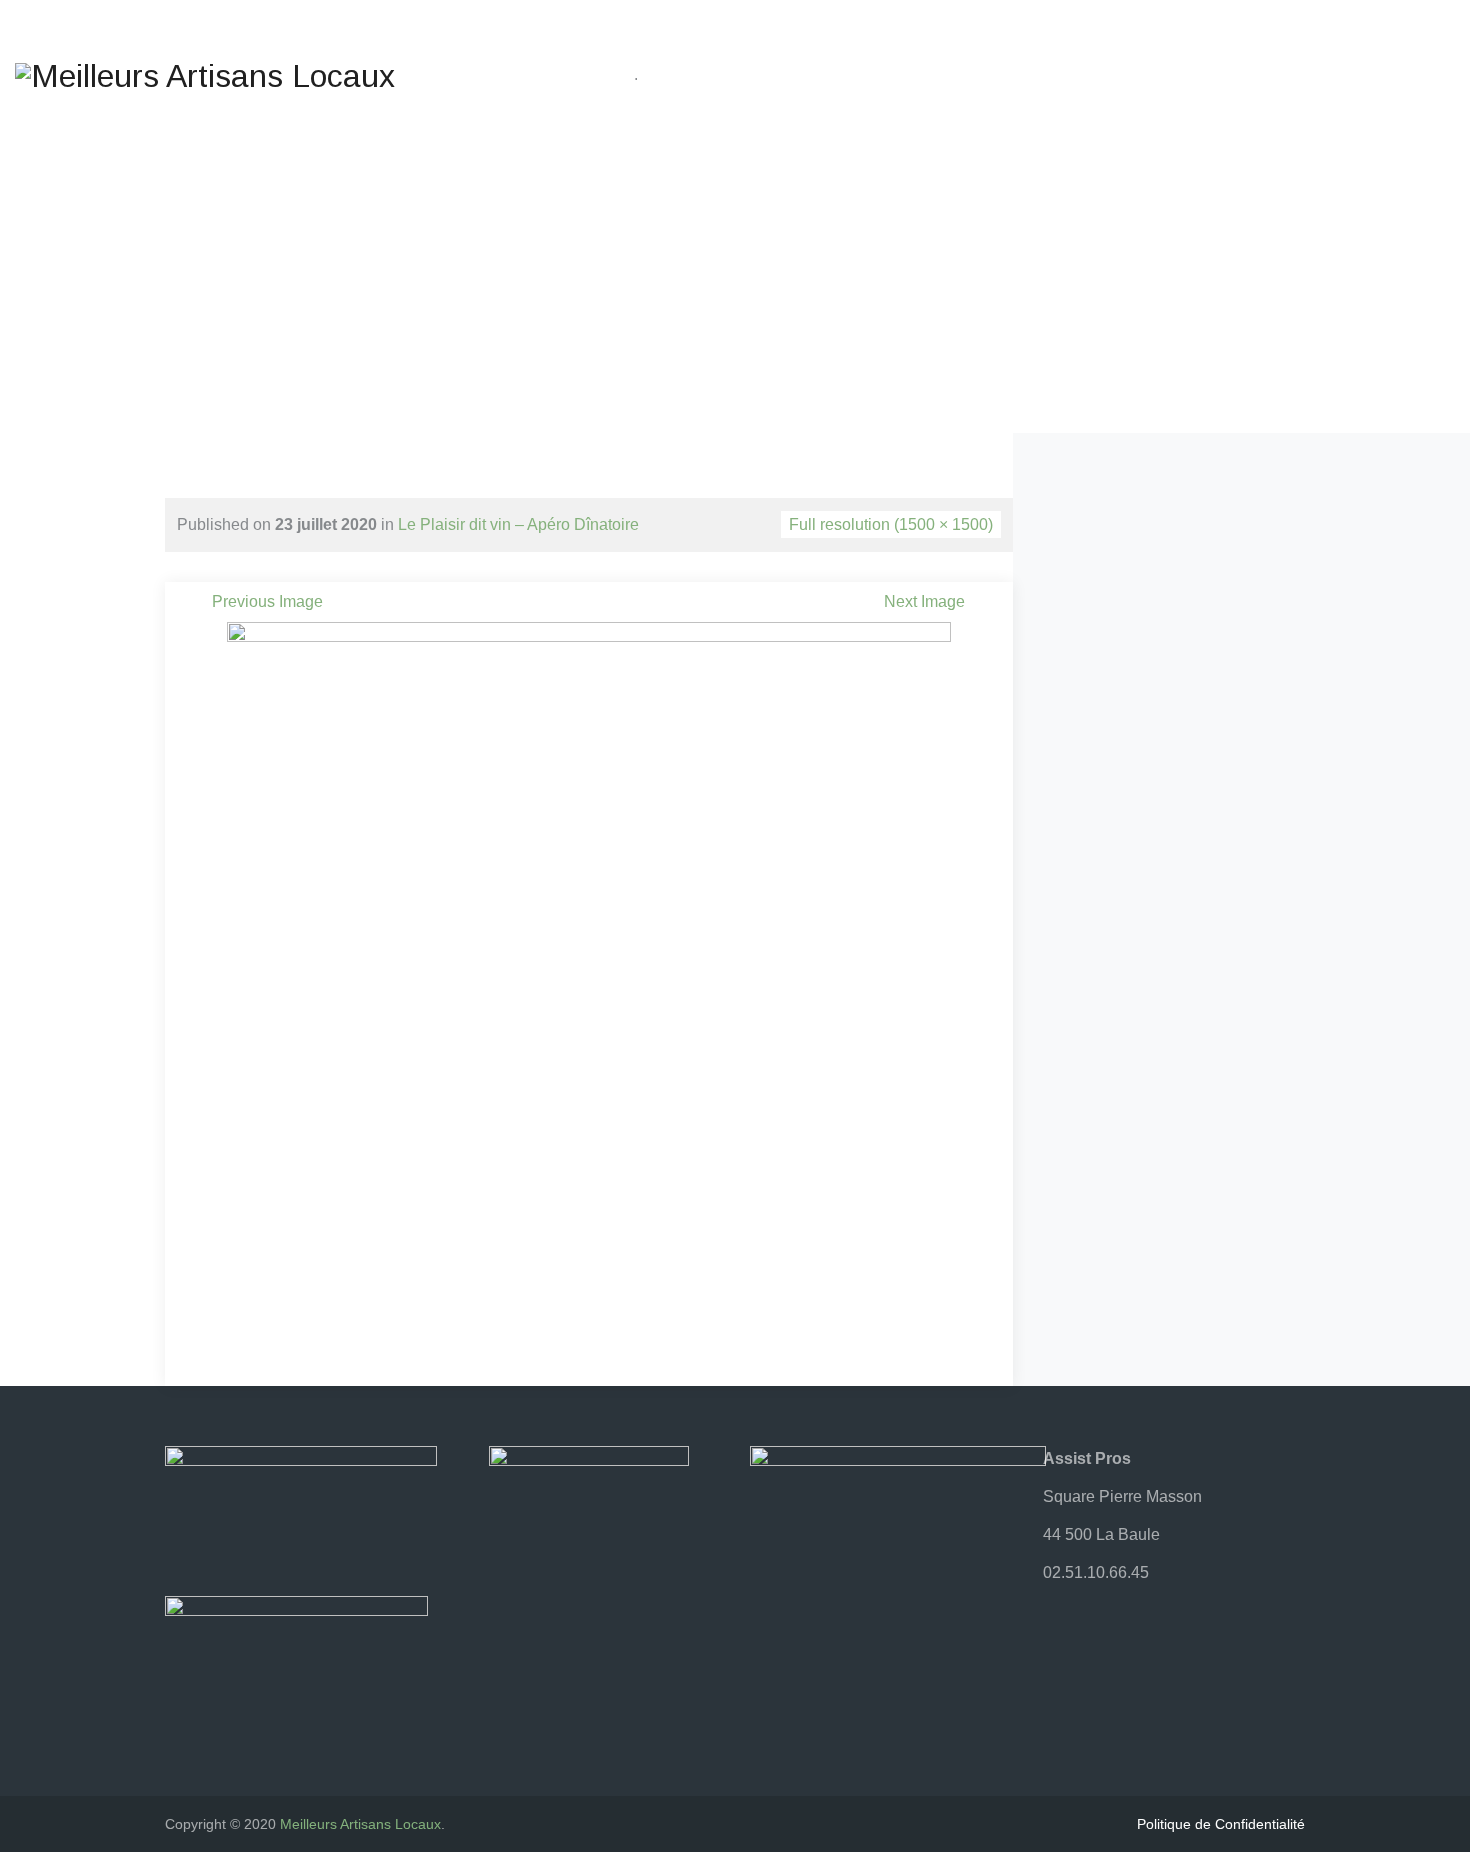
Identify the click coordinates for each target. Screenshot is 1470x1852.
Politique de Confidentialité (1221, 1824)
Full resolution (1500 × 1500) (891, 524)
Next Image (924, 601)
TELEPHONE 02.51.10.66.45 (1119, 39)
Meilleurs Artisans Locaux (360, 1824)
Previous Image (267, 601)
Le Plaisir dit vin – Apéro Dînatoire (518, 524)
